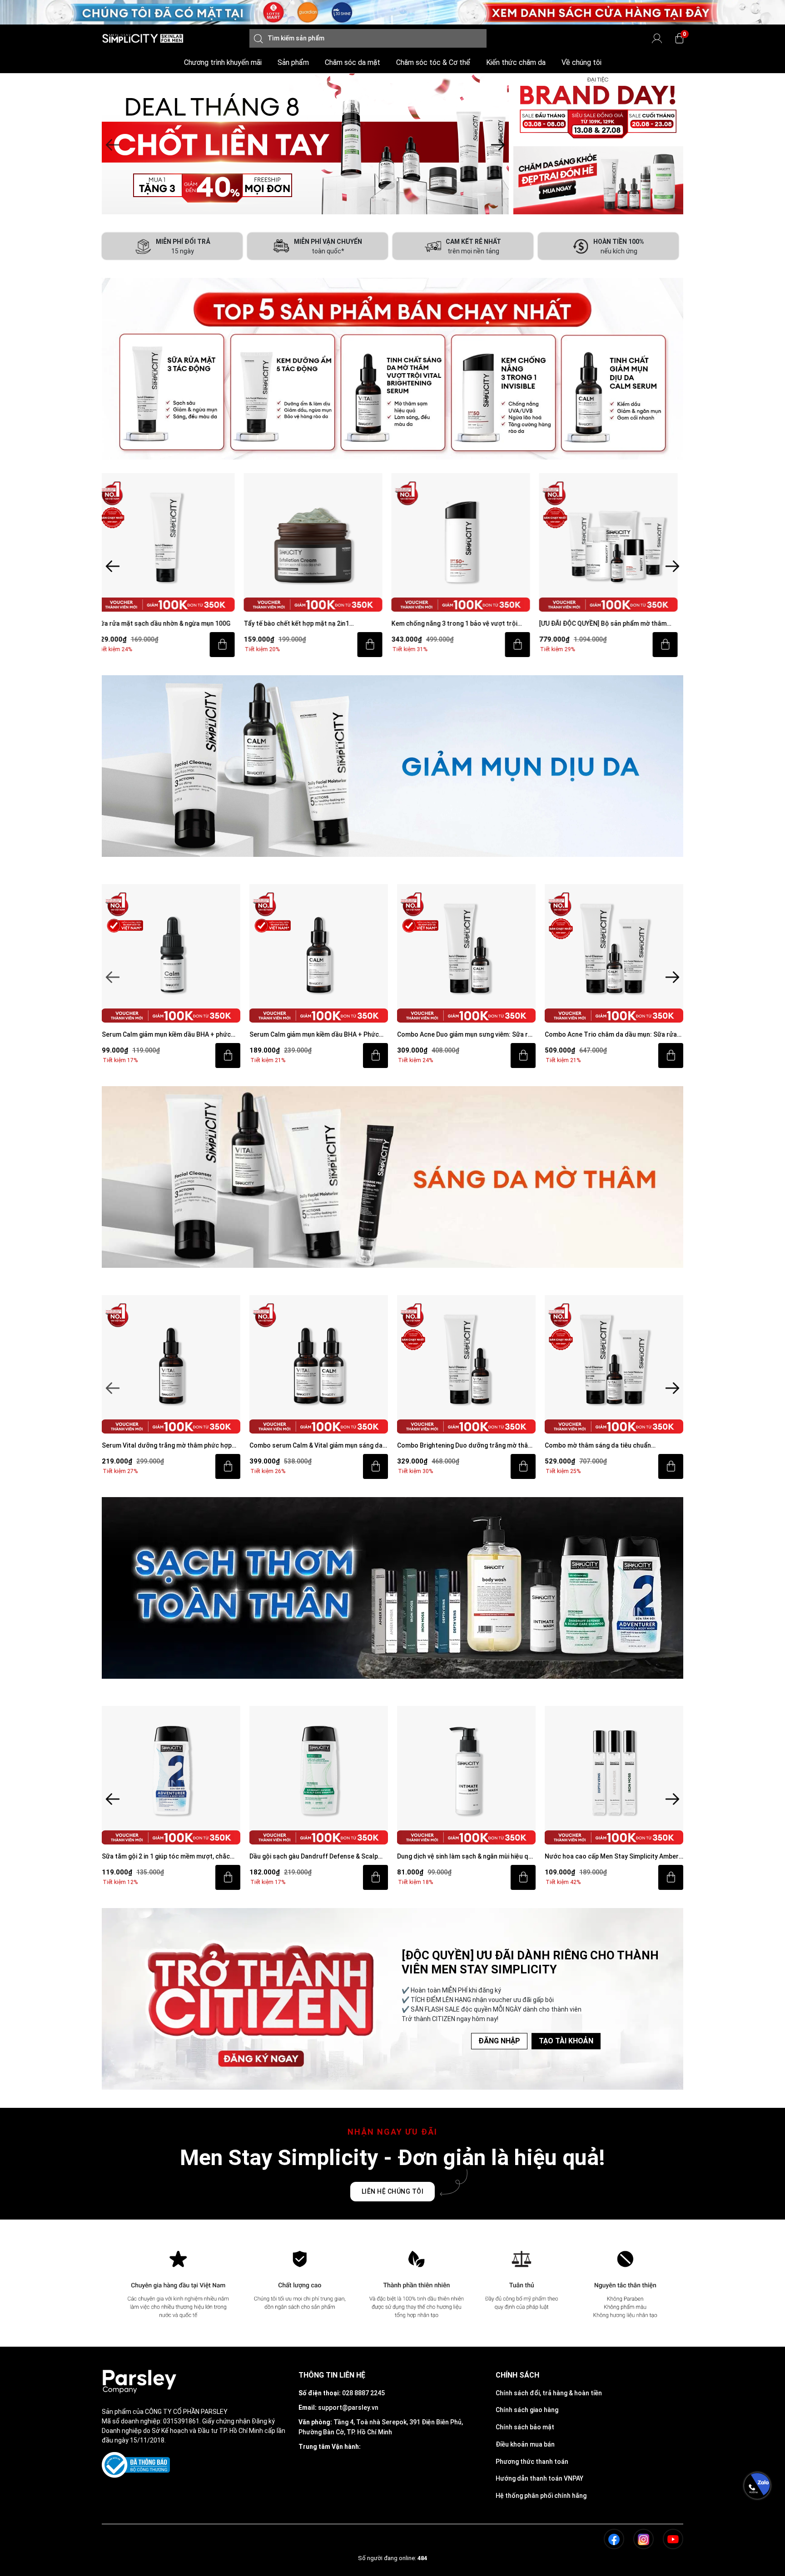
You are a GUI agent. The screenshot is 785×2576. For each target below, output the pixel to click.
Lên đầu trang (757, 2571)
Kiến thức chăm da (516, 62)
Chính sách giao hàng (527, 2410)
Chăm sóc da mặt (353, 62)
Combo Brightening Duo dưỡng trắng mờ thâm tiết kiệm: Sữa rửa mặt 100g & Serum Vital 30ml (319, 1446)
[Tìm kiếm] (258, 38)
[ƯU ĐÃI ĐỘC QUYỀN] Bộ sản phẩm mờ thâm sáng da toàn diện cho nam (461, 624)
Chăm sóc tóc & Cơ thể (433, 62)
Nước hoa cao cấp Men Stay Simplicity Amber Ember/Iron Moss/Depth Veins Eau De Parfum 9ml (465, 1857)
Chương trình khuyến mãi (223, 62)
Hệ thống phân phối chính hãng (541, 2496)
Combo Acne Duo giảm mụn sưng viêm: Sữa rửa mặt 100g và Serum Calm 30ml (319, 1035)
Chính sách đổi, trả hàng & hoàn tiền (549, 2393)
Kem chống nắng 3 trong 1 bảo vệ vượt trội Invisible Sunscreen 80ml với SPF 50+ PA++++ (317, 624)
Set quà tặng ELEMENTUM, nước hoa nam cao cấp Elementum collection (612, 1857)
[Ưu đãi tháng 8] (305, 144)
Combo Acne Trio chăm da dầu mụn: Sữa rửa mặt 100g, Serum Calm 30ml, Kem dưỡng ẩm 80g (463, 1035)
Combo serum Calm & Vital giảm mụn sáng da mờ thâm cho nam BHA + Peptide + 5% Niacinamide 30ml (168, 1446)
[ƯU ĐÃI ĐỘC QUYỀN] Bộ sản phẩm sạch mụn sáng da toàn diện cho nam (610, 624)
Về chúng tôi (581, 62)
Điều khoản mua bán (525, 2444)
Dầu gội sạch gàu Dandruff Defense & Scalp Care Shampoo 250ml (166, 1857)
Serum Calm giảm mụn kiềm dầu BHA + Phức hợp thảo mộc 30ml (166, 1035)
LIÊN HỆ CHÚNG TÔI (393, 2191)
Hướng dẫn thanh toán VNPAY (539, 2478)
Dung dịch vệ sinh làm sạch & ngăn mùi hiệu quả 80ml (319, 1857)
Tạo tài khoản (566, 2041)
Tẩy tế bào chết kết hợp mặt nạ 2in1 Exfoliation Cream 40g (154, 624)
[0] (679, 38)
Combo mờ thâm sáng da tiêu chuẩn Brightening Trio (450, 1446)
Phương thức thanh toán (532, 2462)
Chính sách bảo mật (525, 2427)
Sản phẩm (293, 62)
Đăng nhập (499, 2041)
